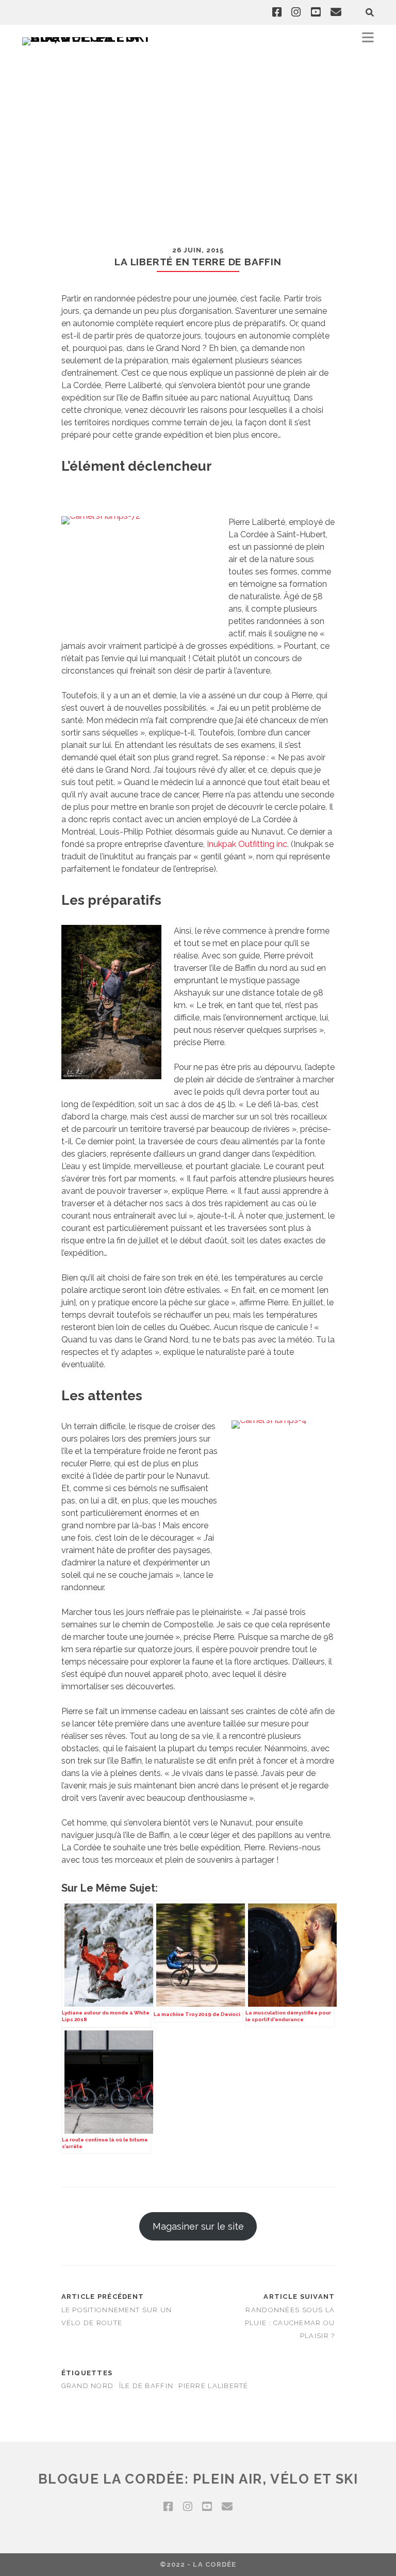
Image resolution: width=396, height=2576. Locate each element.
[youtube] (316, 12)
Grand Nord (88, 2386)
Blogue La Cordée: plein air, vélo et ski (198, 2479)
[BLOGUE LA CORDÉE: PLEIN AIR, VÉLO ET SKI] (89, 37)
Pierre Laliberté (213, 2386)
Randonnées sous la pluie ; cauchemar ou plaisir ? (290, 2323)
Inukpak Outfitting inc (247, 844)
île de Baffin (146, 2386)
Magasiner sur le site (198, 2226)
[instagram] (296, 12)
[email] (336, 12)
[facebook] (277, 12)
